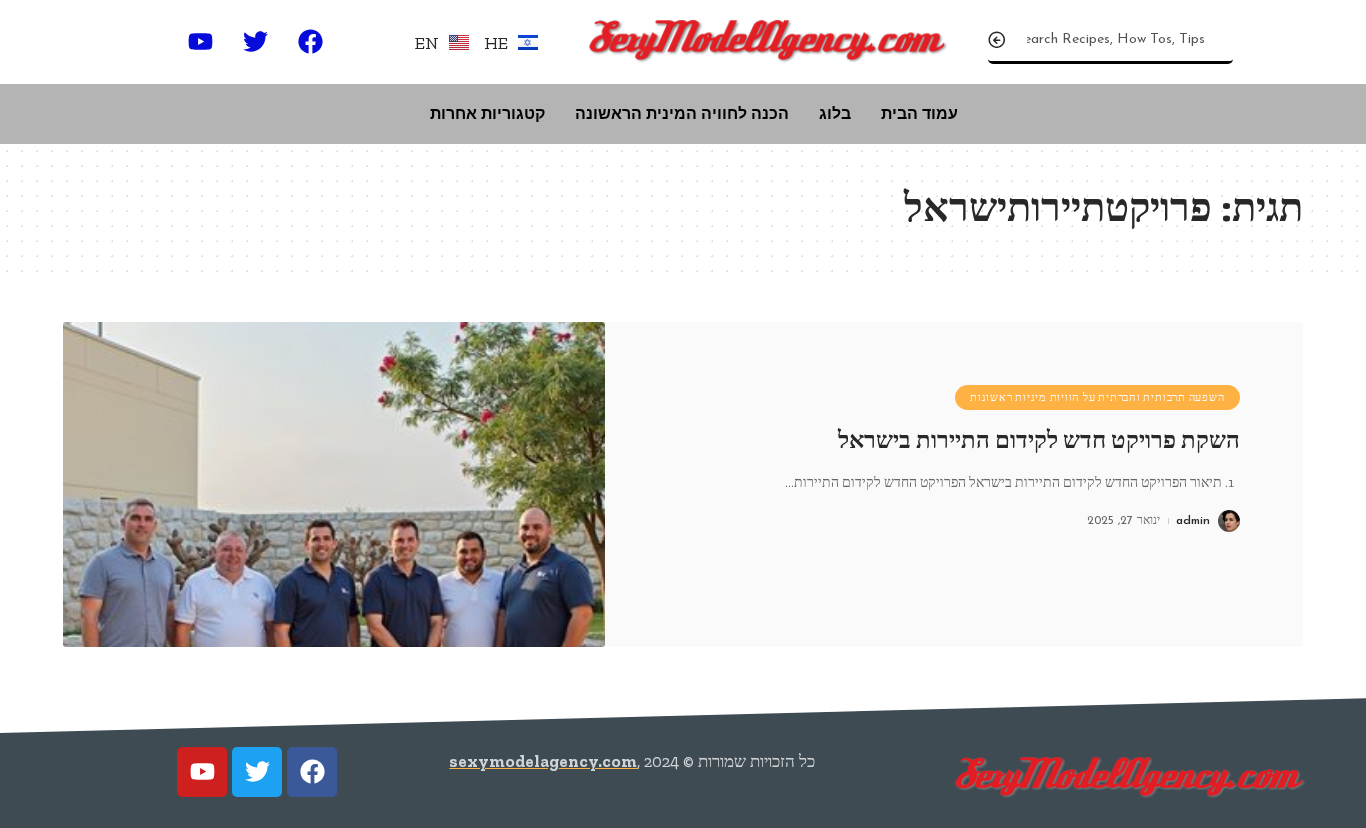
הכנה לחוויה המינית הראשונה (682, 113)
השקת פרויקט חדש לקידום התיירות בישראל (1039, 440)
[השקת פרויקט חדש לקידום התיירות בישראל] (334, 484)
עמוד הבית (919, 113)
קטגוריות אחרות (487, 113)
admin (1193, 521)
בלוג (835, 113)
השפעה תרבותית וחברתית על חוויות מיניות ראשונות (1097, 397)
